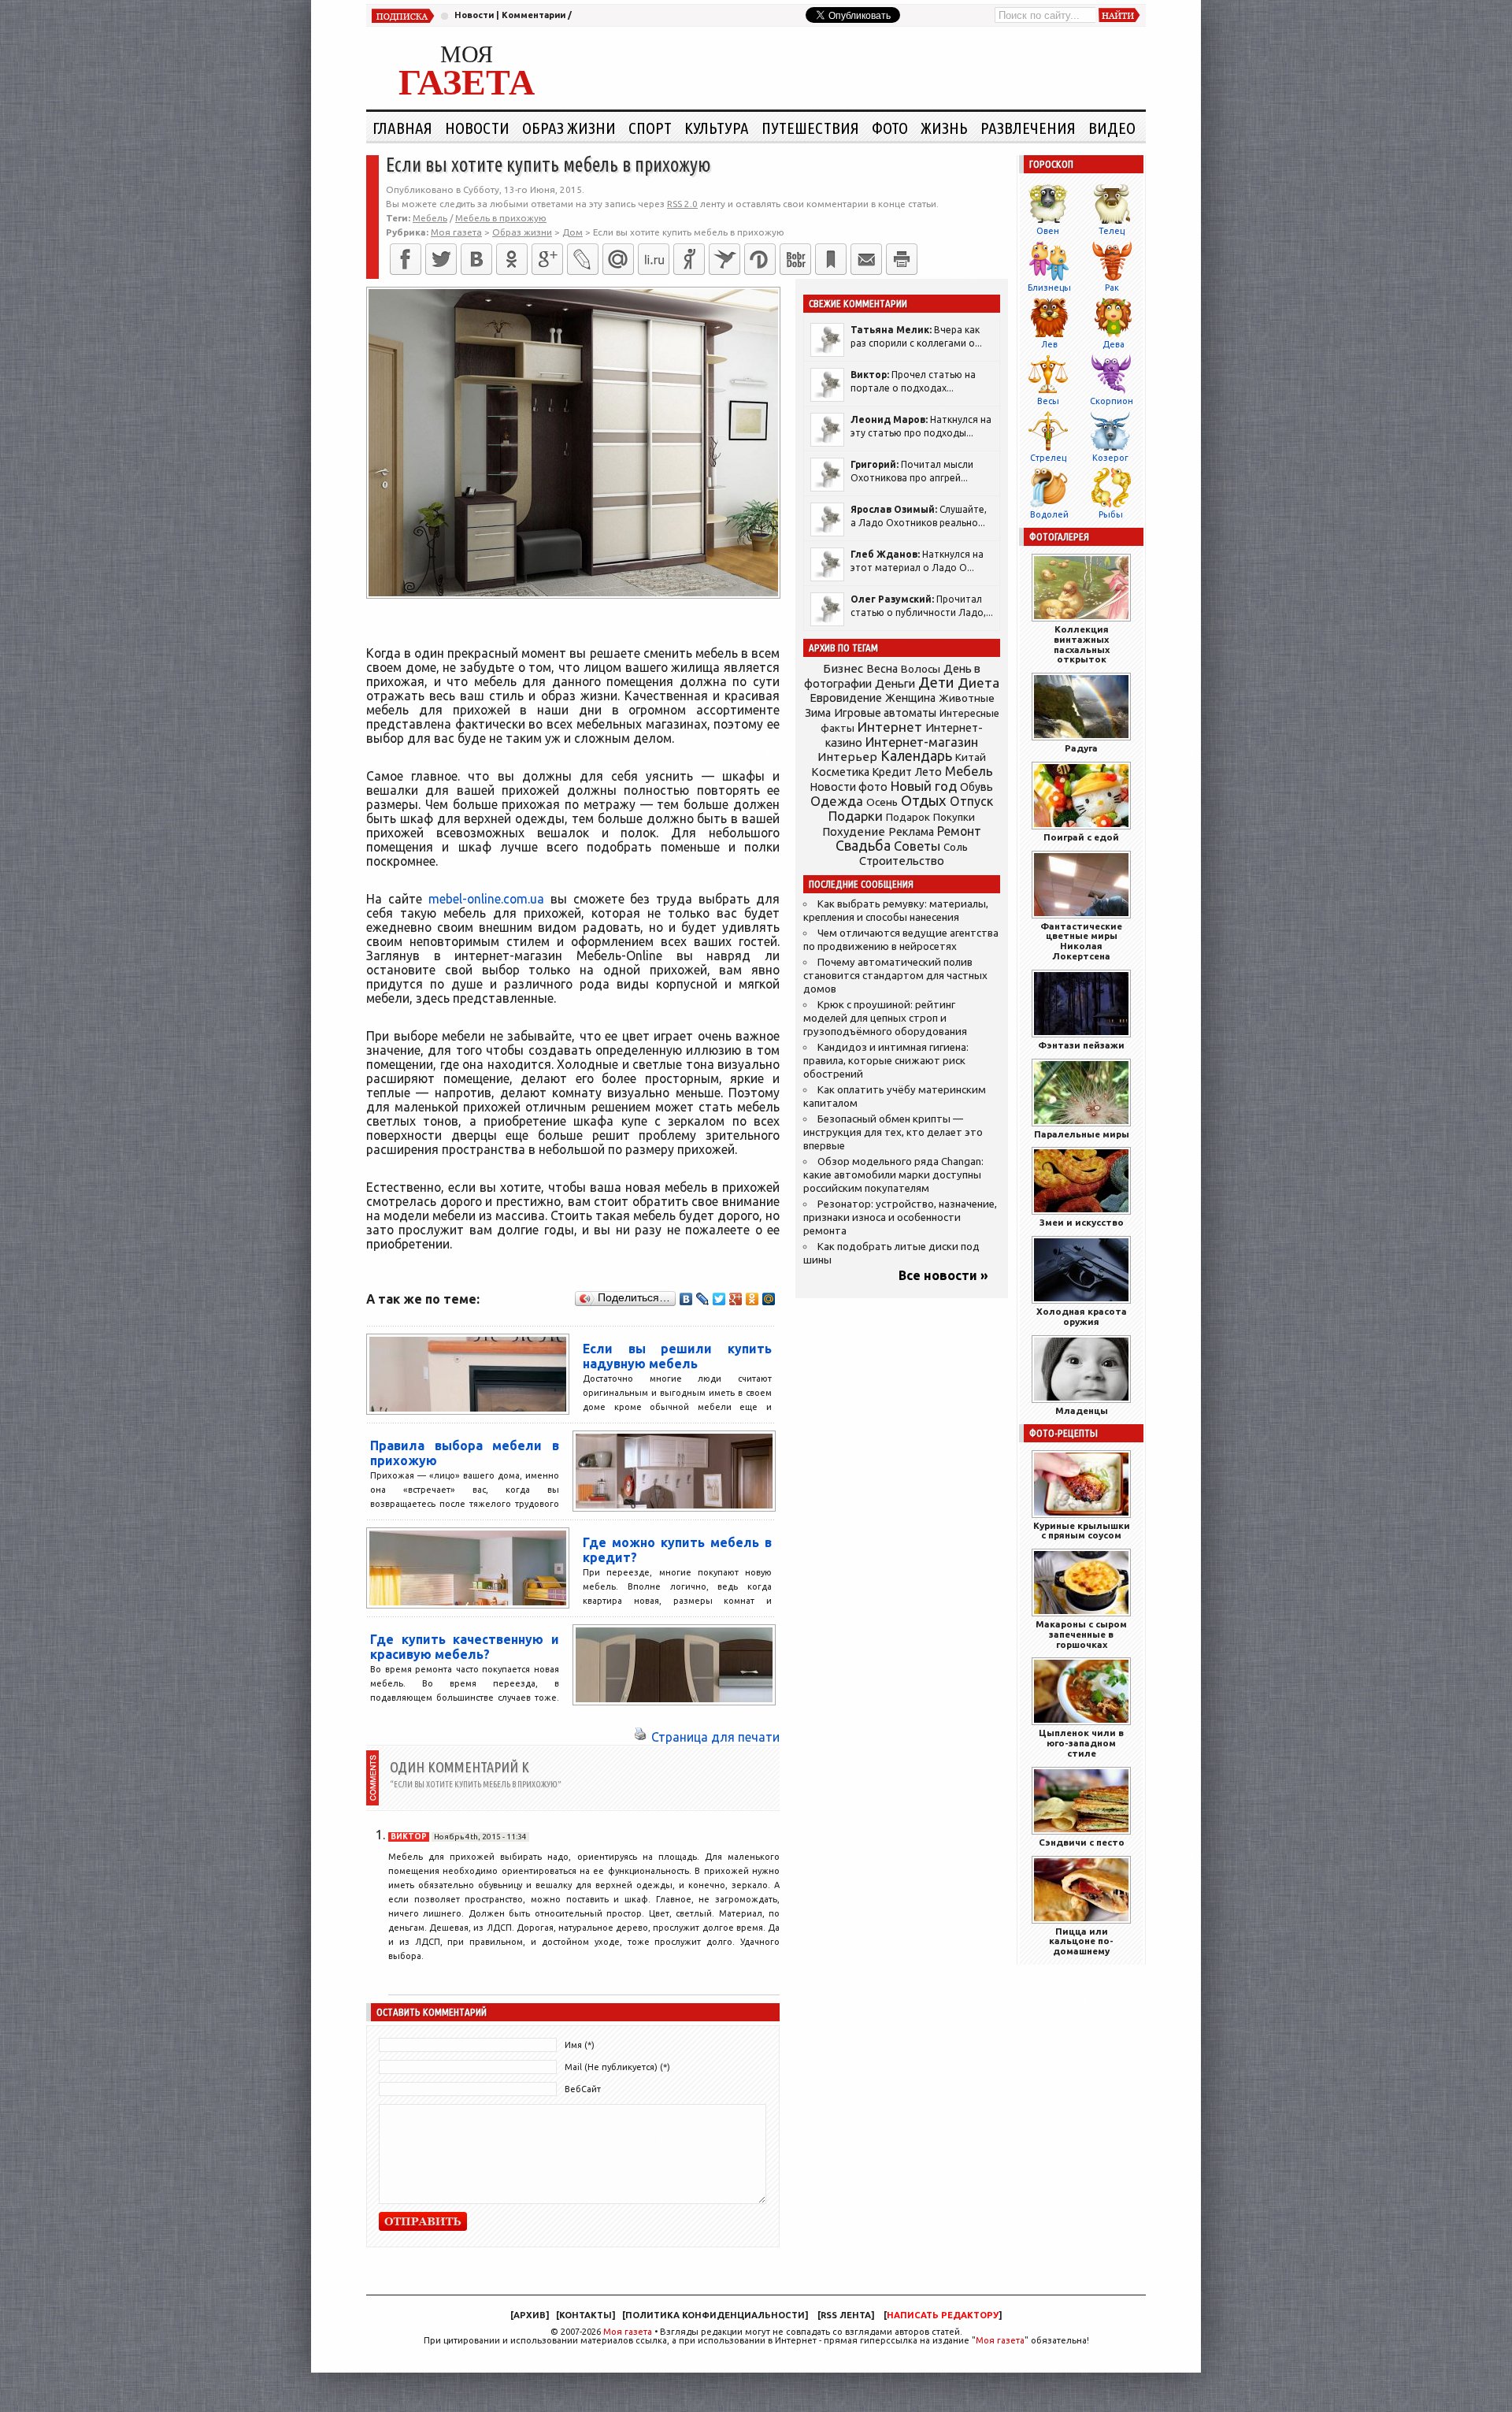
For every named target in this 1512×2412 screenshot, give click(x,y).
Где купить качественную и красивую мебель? (465, 1647)
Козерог (1110, 458)
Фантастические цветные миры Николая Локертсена (1081, 941)
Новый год (924, 786)
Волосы (921, 669)
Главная (402, 128)
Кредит (892, 772)
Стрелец (1048, 458)
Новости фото (849, 787)
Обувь (976, 787)
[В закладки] (831, 259)
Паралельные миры (1082, 1134)
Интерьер (847, 757)
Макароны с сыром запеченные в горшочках (1081, 1634)
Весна (882, 669)
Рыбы (1111, 514)
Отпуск (971, 801)
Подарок (908, 817)
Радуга (1081, 748)
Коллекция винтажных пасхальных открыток (1082, 644)
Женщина (910, 698)
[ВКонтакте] (476, 259)
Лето (928, 772)
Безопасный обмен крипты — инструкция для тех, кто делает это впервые (893, 1132)
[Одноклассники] (512, 259)
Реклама (911, 832)
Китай (971, 757)
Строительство (902, 861)
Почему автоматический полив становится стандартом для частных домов (895, 976)
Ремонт (959, 831)
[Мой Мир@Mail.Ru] (618, 259)
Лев (1049, 344)
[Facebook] (406, 259)
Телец (1112, 231)
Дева (1114, 344)
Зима (818, 713)
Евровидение (846, 698)
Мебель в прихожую (501, 218)
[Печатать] (902, 259)
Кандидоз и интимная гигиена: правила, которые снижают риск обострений (886, 1061)
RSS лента (846, 2315)
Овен (1048, 231)
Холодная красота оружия (1082, 1316)
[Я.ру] (689, 259)
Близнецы (1049, 288)
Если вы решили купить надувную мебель (677, 1356)
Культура (717, 128)
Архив (530, 2315)
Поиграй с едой (1081, 837)
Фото (890, 128)
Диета (978, 683)
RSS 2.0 (682, 204)
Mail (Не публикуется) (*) (617, 2067)
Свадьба (863, 846)
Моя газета (628, 2332)
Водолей (1049, 514)
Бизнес (843, 668)
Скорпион (1112, 401)
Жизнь (944, 128)
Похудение (854, 831)
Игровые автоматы (885, 713)
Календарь (916, 755)
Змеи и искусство (1082, 1222)
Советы (917, 846)
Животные (967, 698)
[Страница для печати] (640, 1737)
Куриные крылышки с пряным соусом (1082, 1531)
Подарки (856, 816)
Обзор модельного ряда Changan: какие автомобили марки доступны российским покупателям (893, 1175)
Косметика (840, 772)
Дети (936, 683)
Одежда (837, 801)
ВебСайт (583, 2089)
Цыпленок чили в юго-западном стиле (1081, 1743)
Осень (882, 802)
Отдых (924, 801)
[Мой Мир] (769, 1299)
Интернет (890, 727)
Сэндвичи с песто (1082, 1842)
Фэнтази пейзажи (1081, 1045)
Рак (1112, 288)
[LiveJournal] (583, 259)
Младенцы (1082, 1410)
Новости (474, 15)
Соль (956, 847)
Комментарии (534, 15)
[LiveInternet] (654, 259)
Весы (1048, 401)
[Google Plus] (736, 1299)
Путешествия (810, 128)
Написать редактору (943, 2315)
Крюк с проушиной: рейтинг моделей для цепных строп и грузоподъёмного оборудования (885, 1018)
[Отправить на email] (866, 259)
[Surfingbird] (724, 259)
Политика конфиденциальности (715, 2315)
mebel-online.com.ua (486, 899)
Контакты (586, 2315)
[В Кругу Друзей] (760, 259)
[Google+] (547, 259)
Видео (1112, 128)
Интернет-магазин (922, 742)
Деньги (895, 683)
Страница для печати (715, 1737)
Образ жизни (569, 128)
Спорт (650, 128)
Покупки (954, 817)
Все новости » (943, 1275)
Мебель (430, 218)
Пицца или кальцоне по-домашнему (1081, 1941)
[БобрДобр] (795, 259)
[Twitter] (441, 259)
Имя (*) (580, 2045)
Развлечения (1028, 128)
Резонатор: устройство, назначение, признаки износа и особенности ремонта (900, 1217)
